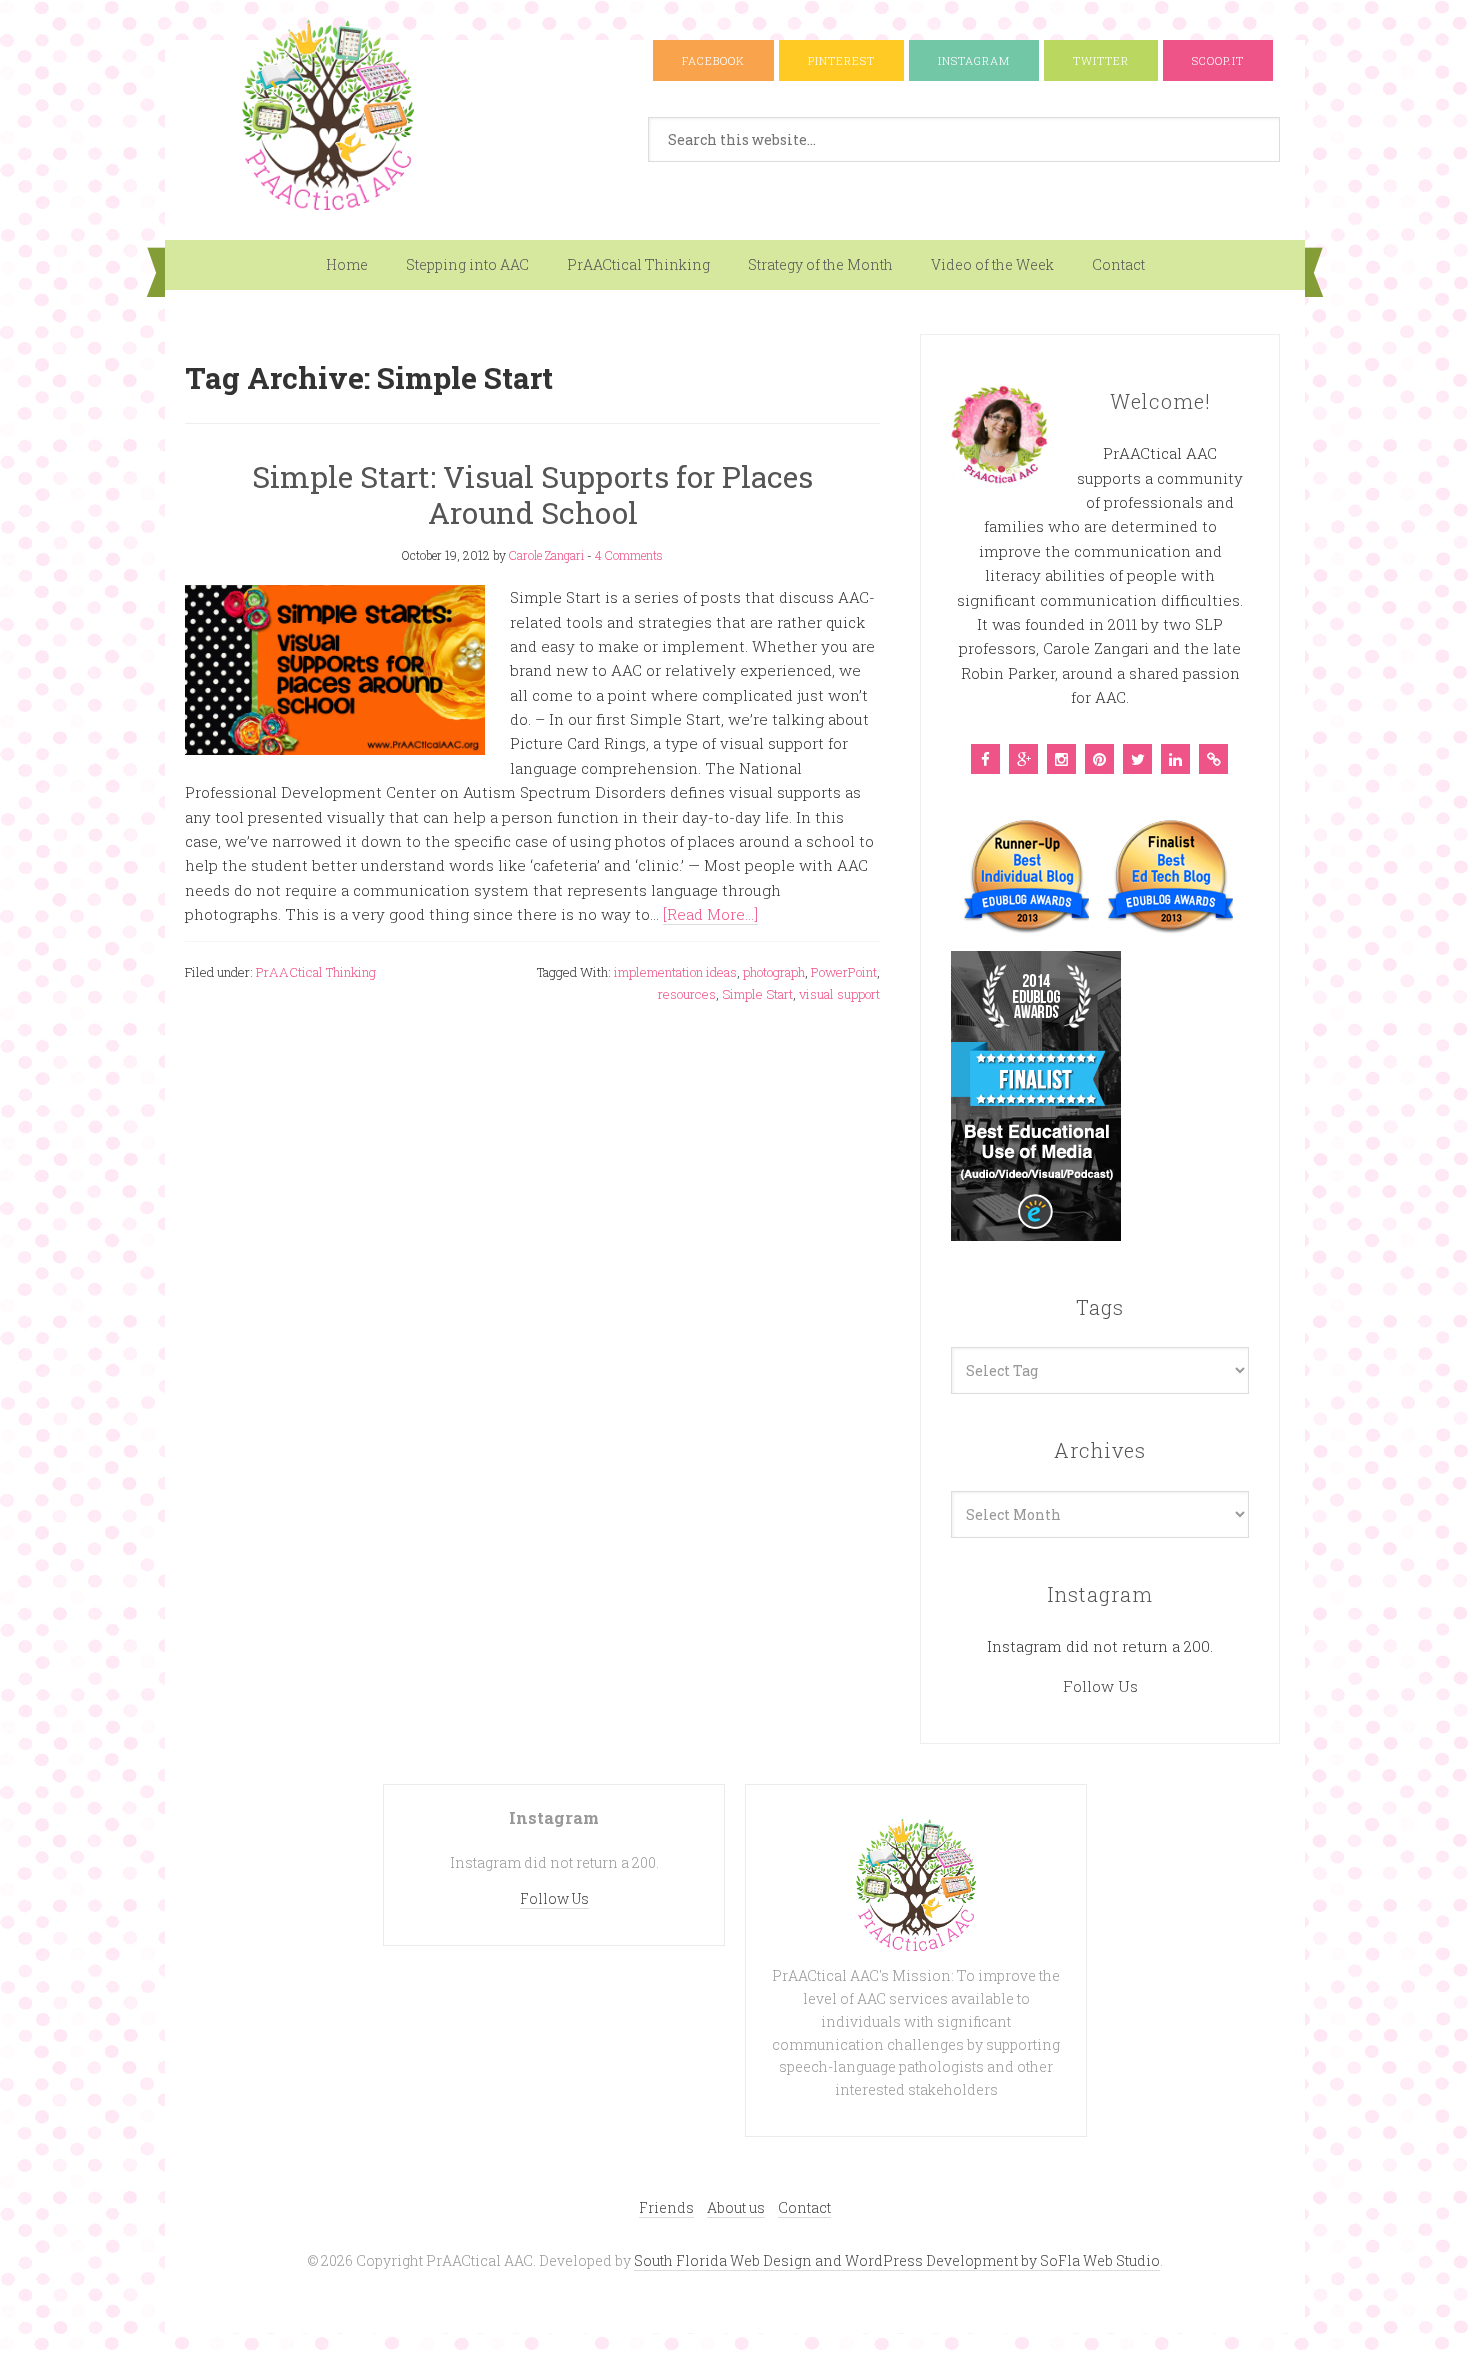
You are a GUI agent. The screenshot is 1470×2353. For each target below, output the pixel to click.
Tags (1100, 1307)
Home (347, 264)
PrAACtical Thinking (638, 264)
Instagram (974, 60)
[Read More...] (710, 914)
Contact (1118, 264)
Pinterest (841, 60)
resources (687, 994)
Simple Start (757, 994)
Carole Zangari (546, 555)
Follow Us (1100, 1686)
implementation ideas (675, 972)
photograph (774, 972)
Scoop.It (1218, 60)
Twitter (1101, 60)
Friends (666, 2207)
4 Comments (629, 555)
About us (736, 2207)
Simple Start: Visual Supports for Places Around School (532, 494)
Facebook (713, 60)
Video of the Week (992, 264)
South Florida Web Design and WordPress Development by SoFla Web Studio (897, 2260)
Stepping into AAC (467, 264)
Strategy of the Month (820, 264)
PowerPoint (844, 972)
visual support (839, 994)
